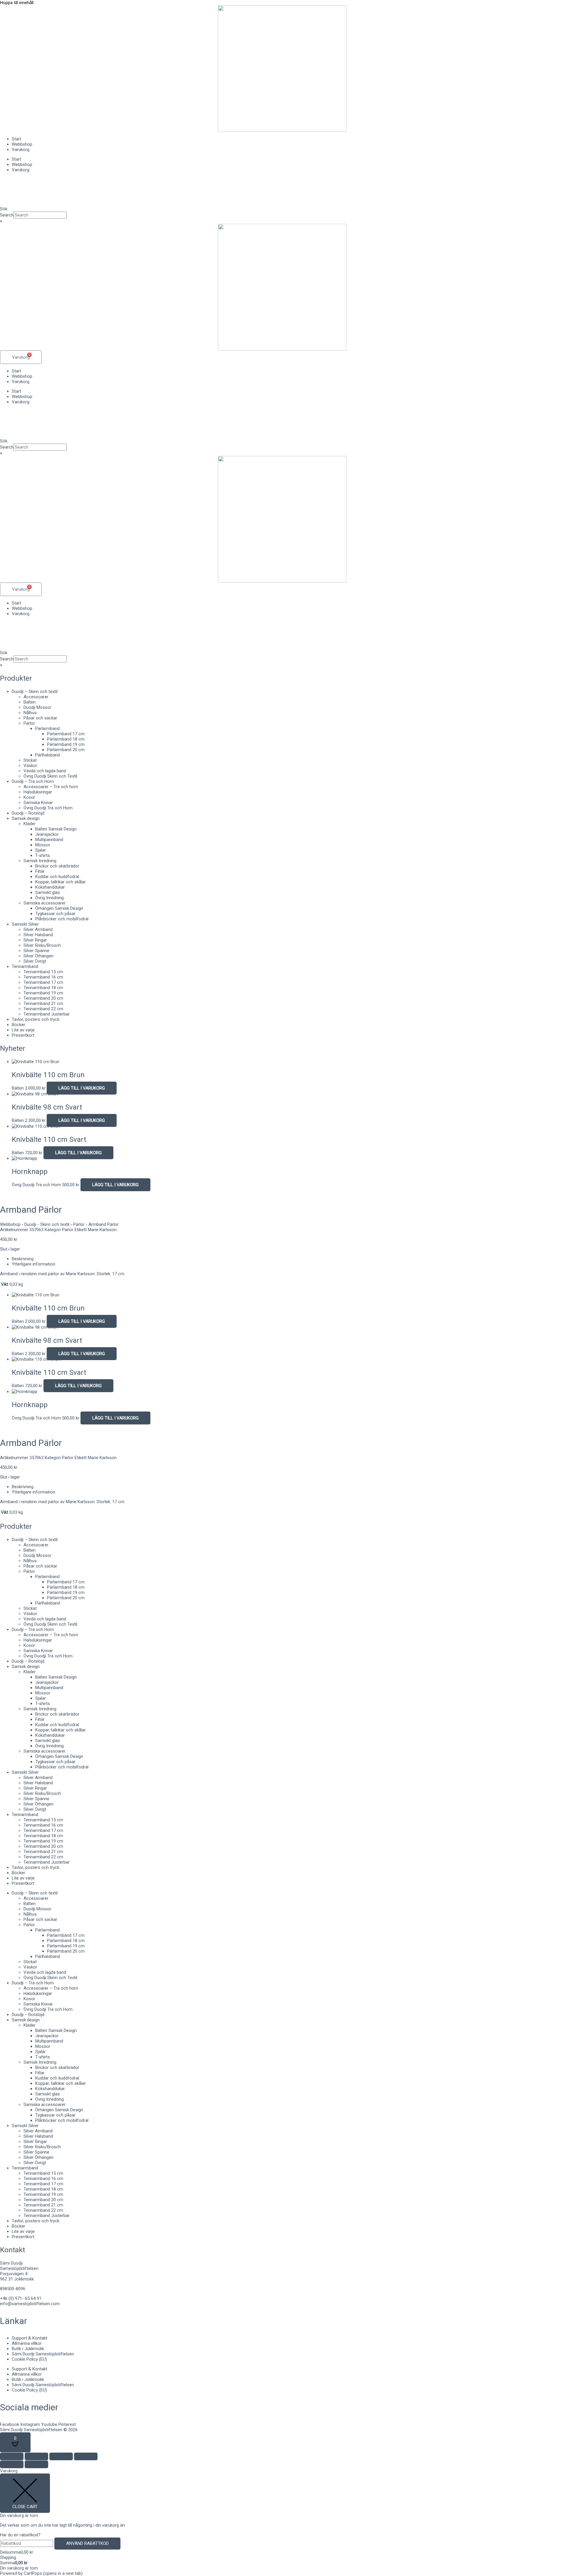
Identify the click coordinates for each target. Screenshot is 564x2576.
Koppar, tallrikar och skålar (61, 882)
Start (16, 139)
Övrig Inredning (49, 898)
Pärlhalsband (48, 755)
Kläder (30, 824)
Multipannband (49, 840)
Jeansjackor (47, 834)
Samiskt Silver (25, 924)
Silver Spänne (36, 951)
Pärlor (29, 723)
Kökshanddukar (50, 887)
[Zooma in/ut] (12, 2456)
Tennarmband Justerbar (47, 1014)
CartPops (53, 2573)
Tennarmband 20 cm (43, 998)
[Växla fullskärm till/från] (36, 2456)
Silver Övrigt (35, 961)
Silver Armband (38, 929)
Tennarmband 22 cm (43, 1009)
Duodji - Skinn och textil (47, 1224)
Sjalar (41, 850)
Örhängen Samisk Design (59, 908)
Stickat (30, 760)
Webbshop (22, 144)
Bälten (30, 702)
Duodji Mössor (37, 707)
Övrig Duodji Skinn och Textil (50, 776)
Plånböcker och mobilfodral (62, 919)
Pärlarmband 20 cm (66, 750)
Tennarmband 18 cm (43, 988)
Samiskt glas (48, 892)
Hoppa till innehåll (17, 3)
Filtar (40, 871)
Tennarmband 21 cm (43, 1003)
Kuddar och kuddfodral (57, 877)
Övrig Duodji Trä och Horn (48, 808)
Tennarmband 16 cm (43, 977)
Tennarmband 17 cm (43, 982)
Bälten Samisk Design (56, 829)
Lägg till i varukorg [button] (82, 1088)
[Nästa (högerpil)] (36, 2464)
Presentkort (23, 1035)
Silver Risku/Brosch (42, 945)
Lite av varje (23, 1030)
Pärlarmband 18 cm (66, 739)
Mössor (43, 845)
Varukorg (21, 150)
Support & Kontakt (30, 2338)
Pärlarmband (47, 729)
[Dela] (61, 2456)
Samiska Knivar (38, 803)
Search (7, 215)
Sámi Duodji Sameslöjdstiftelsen (43, 2354)
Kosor (29, 797)
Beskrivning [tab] (23, 1259)
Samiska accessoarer (45, 903)
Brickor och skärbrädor (57, 866)
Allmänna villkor (27, 2343)
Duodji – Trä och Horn (33, 781)
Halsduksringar (38, 792)
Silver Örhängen (38, 956)
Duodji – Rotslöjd (28, 813)
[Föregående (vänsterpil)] (12, 2464)
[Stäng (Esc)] (86, 2456)
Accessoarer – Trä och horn (51, 787)
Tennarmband (25, 966)
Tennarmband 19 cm (43, 993)
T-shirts (43, 855)
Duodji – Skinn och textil (35, 692)
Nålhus (30, 713)
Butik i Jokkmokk (28, 2349)
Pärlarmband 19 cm (66, 744)
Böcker (19, 1025)
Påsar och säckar (40, 718)
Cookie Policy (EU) (29, 2359)
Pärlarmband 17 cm (66, 734)
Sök (4, 209)
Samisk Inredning (40, 861)
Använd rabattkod (87, 2543)
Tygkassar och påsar (55, 914)
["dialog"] (282, 2522)
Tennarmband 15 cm (43, 972)
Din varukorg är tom (19, 2568)
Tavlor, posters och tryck (36, 1019)
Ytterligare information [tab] (33, 1264)
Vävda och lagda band (45, 771)
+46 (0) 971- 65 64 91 (21, 2298)
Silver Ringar (35, 940)
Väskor (30, 766)
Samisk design (26, 818)
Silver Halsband (38, 935)
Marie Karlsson (102, 1230)
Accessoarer (36, 697)
